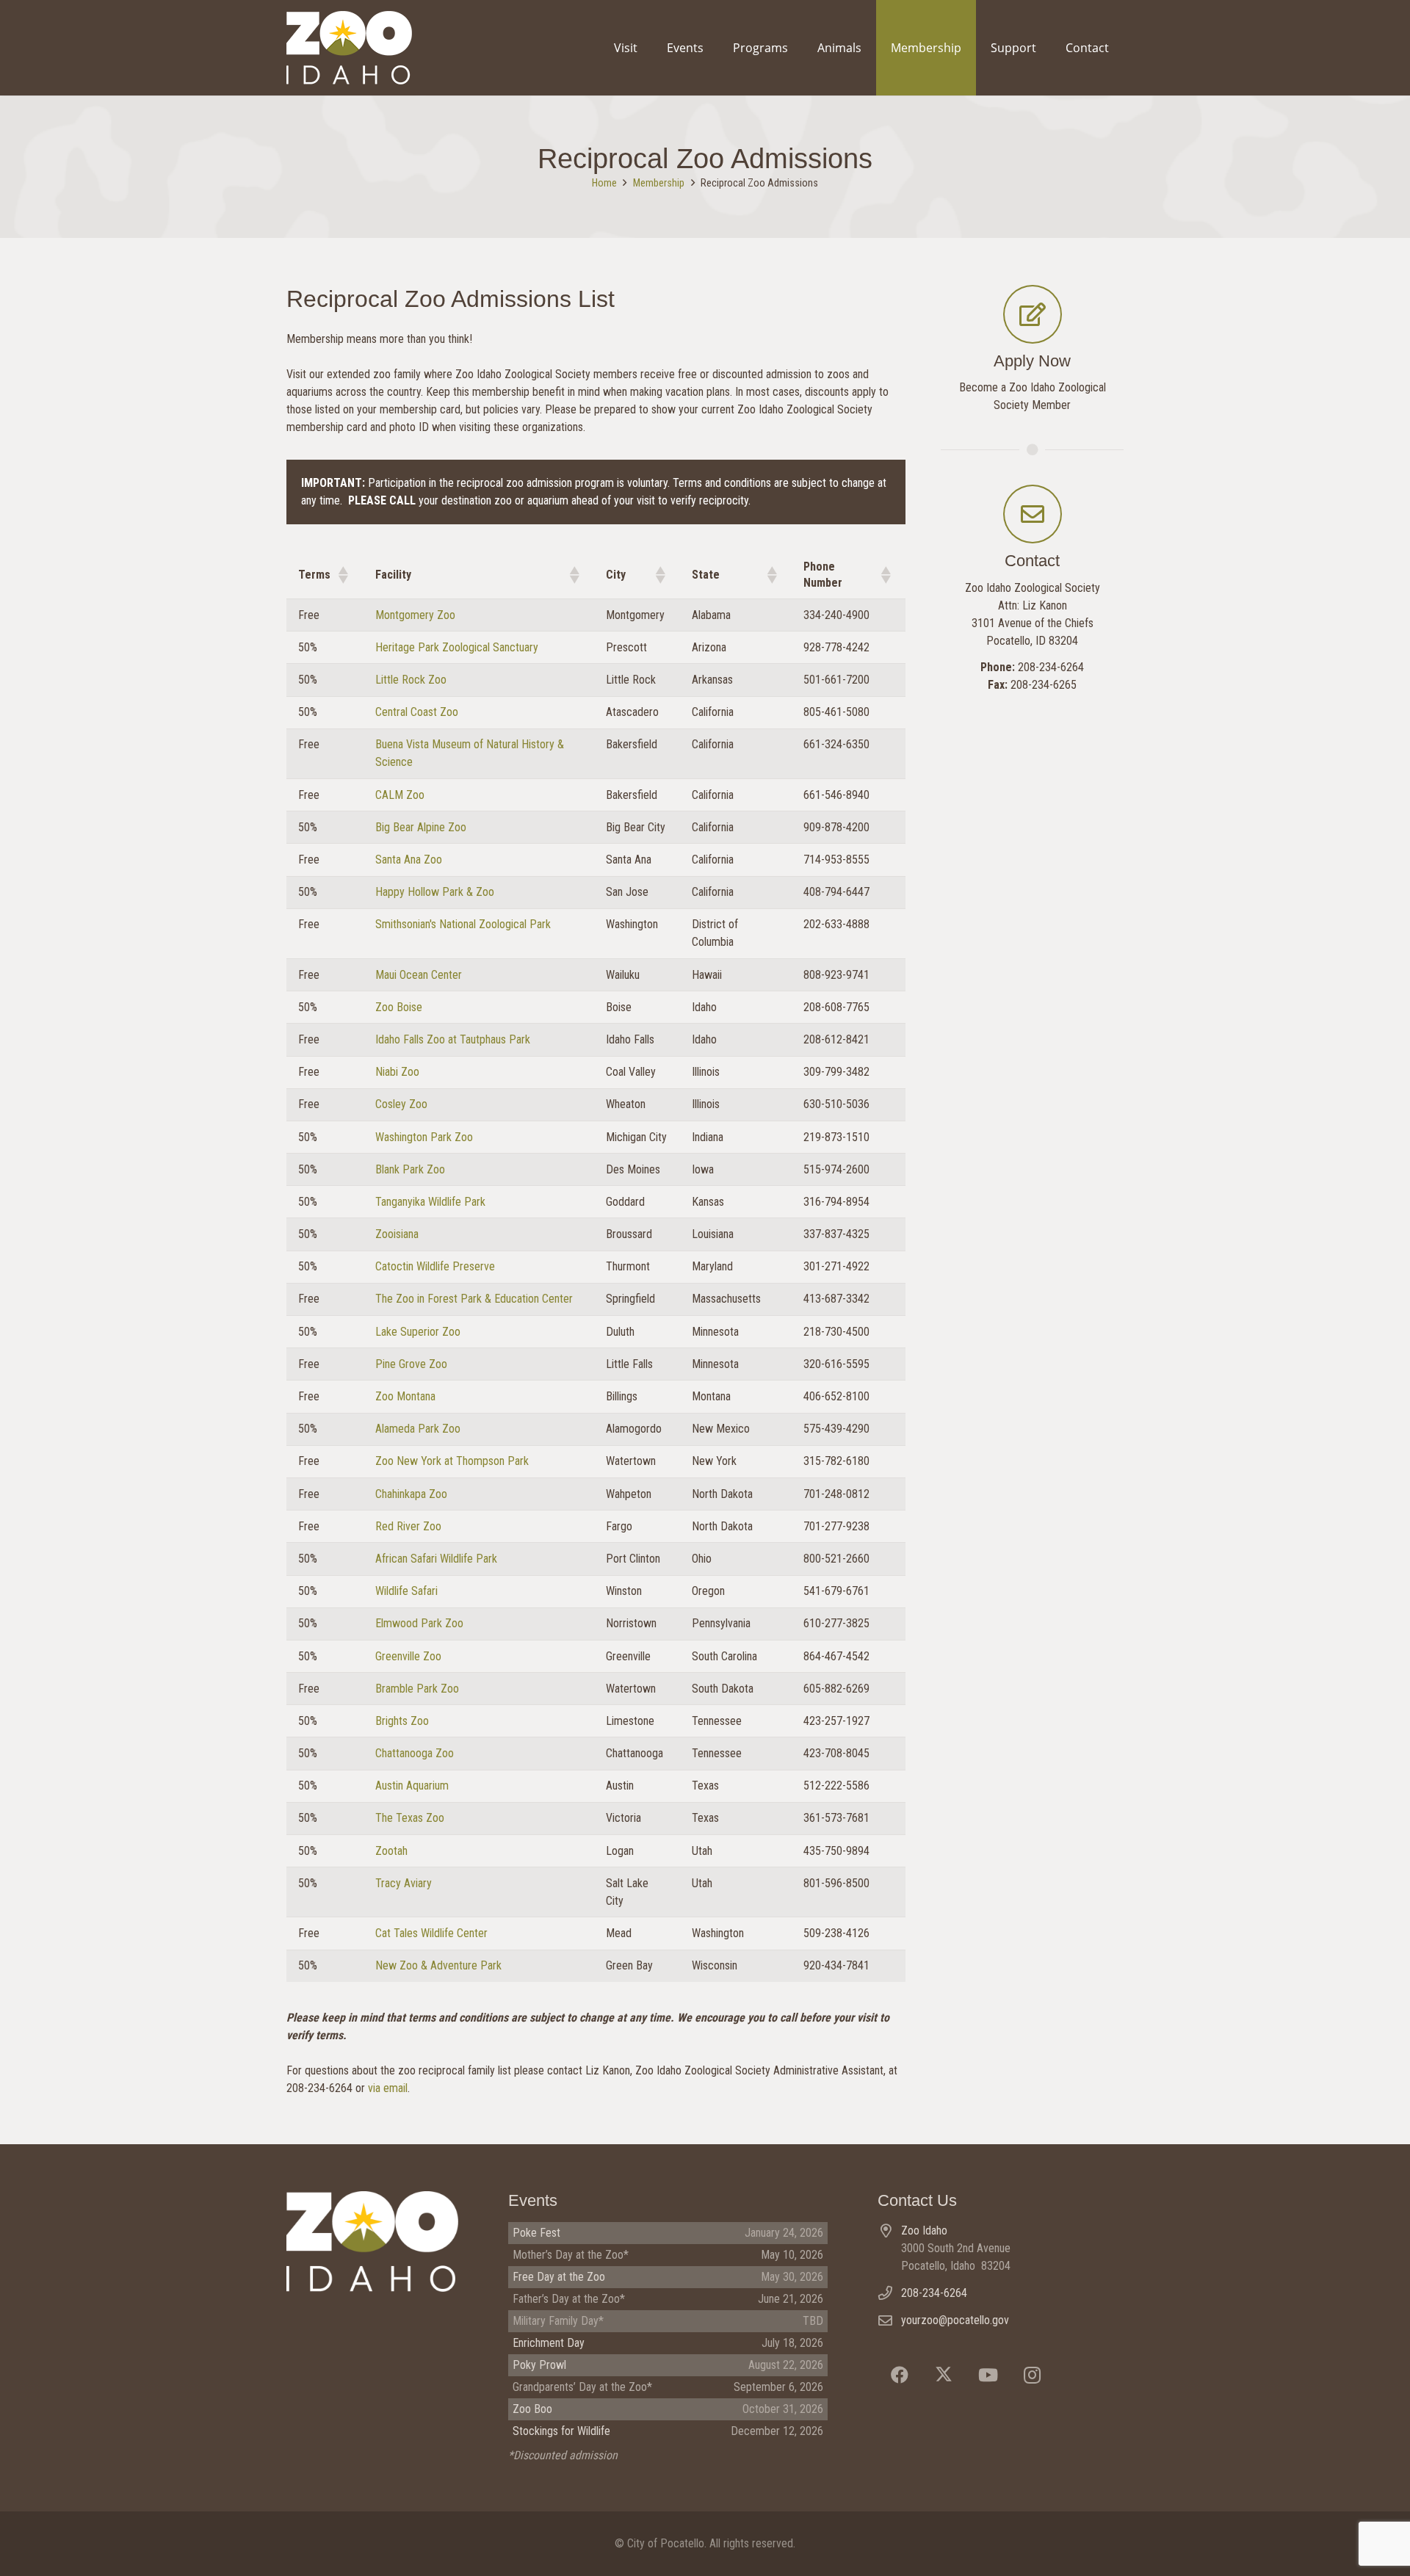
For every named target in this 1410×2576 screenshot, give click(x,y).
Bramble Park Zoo (417, 1689)
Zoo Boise (399, 1007)
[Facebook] (900, 2375)
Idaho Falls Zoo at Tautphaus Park (453, 1039)
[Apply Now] (1033, 314)
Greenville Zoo (408, 1656)
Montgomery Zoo (415, 615)
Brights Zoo (402, 1721)
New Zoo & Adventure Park (438, 1965)
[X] (944, 2375)
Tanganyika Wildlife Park (430, 1202)
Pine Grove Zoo (411, 1364)
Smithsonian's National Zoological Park (463, 924)
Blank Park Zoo (410, 1169)
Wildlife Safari (406, 1591)
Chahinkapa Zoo (411, 1494)
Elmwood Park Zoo (419, 1623)
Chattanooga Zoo (415, 1753)
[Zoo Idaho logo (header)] (349, 48)
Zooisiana (397, 1234)
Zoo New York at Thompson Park (452, 1461)
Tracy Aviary (404, 1883)
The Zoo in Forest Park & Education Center (474, 1299)
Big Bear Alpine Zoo (421, 827)
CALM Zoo (400, 795)
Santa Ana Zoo (409, 860)
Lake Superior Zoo (418, 1332)
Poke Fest (536, 2233)
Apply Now (1032, 361)
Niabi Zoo (397, 1072)
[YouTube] (988, 2375)
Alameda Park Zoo (418, 1429)
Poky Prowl (539, 2365)
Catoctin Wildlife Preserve (435, 1266)
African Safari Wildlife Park (436, 1559)
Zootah (391, 1851)
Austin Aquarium (412, 1786)
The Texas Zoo (410, 1818)
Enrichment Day (549, 2343)
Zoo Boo (532, 2409)
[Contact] (1033, 514)
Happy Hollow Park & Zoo (435, 892)
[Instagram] (1032, 2375)
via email (388, 2088)
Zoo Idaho (924, 2231)
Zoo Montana (405, 1396)
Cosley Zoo (401, 1104)
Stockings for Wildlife (561, 2431)
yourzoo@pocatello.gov (955, 2320)
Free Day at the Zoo (559, 2277)
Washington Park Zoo (424, 1137)
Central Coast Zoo (417, 712)
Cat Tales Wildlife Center (431, 1933)
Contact (1032, 561)
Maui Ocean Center (419, 975)
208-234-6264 (934, 2293)
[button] (342, 575)
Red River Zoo (408, 1526)
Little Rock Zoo (411, 680)
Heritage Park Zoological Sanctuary (457, 647)
